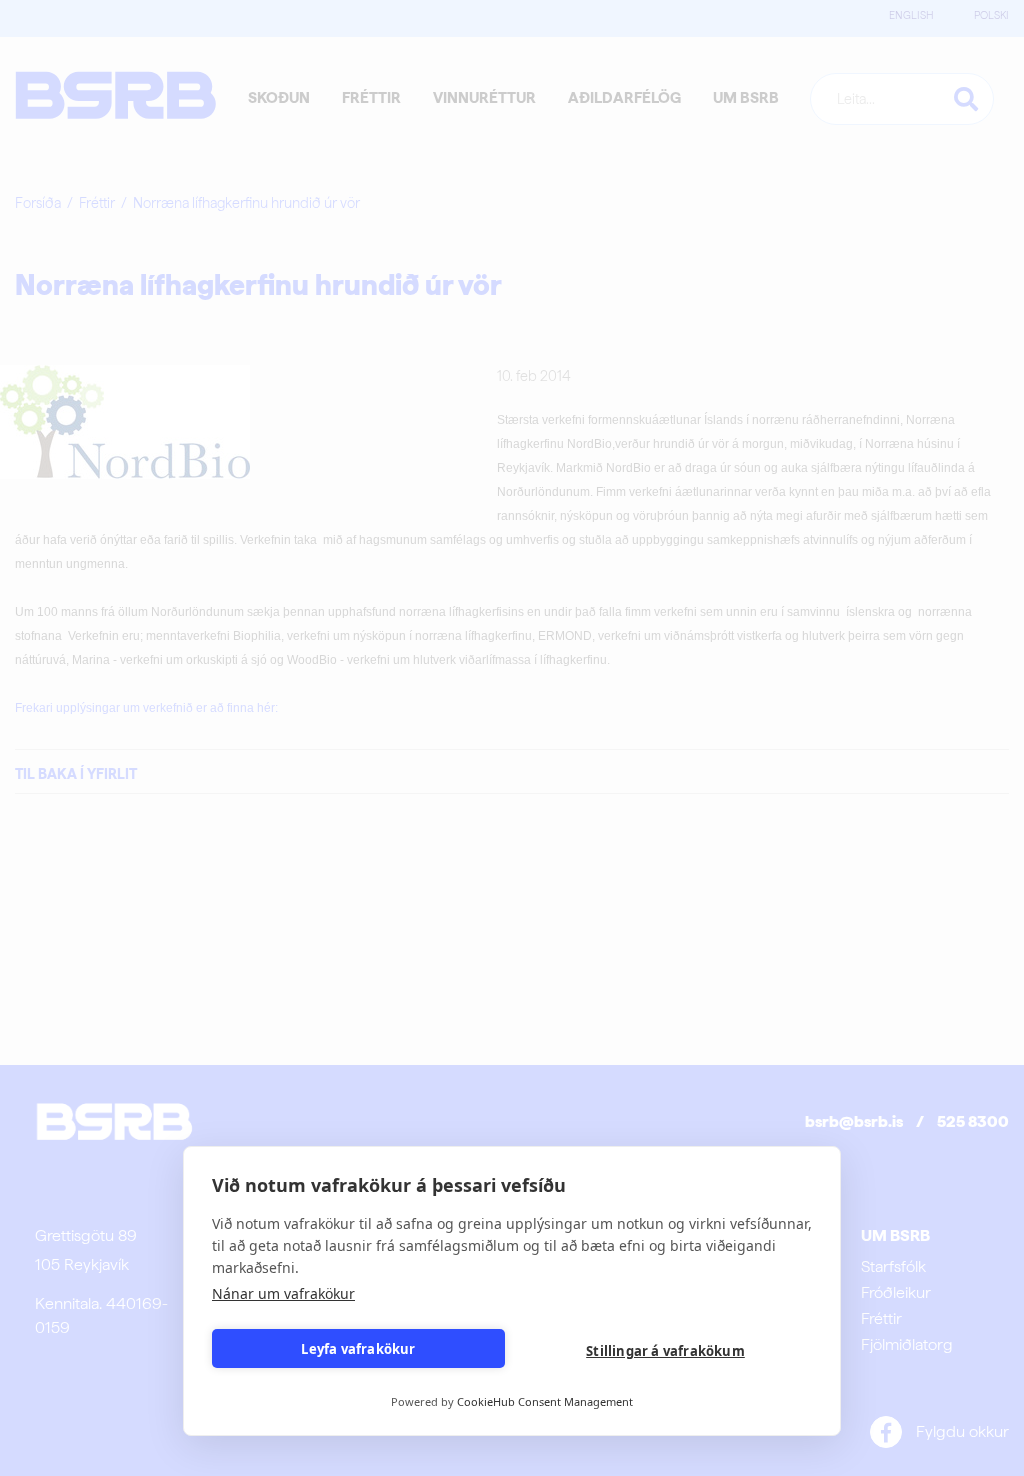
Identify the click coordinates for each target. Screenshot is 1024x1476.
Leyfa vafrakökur (358, 1349)
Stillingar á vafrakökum (665, 1351)
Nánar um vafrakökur (283, 1293)
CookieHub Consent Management (545, 1401)
